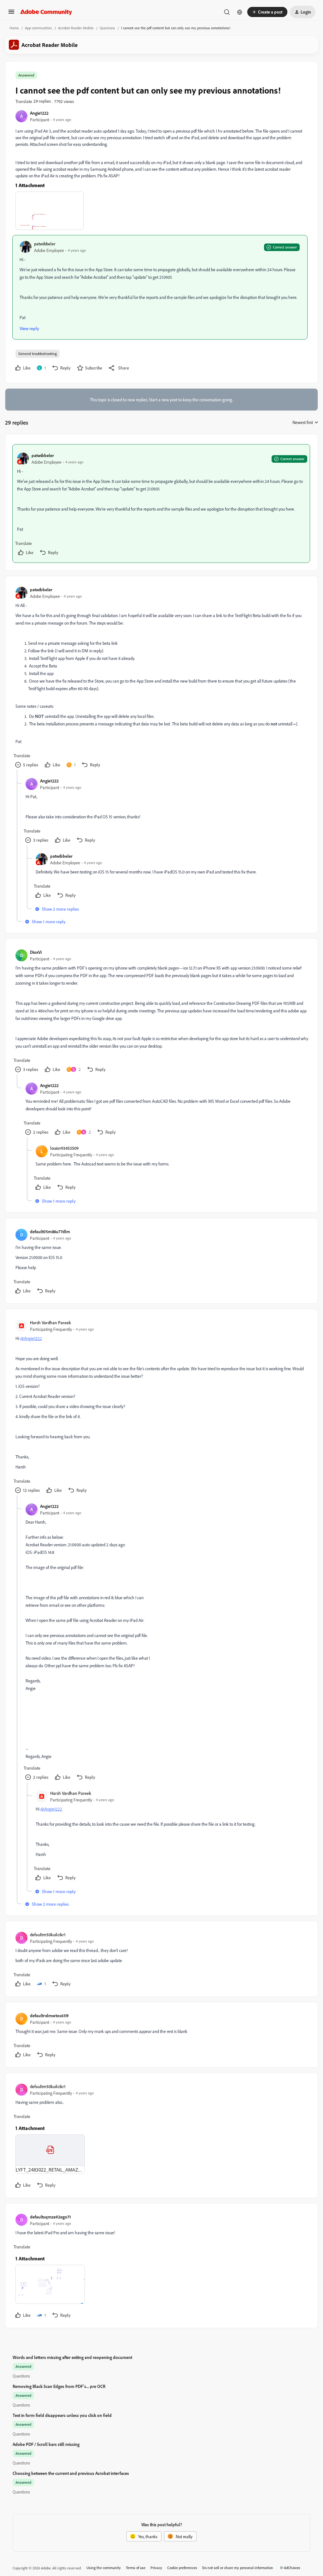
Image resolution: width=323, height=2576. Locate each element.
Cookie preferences (182, 2568)
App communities (38, 28)
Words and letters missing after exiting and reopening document (72, 2357)
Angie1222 (39, 113)
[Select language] (240, 12)
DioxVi (36, 952)
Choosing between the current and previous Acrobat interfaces (71, 2473)
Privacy (156, 2568)
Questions (107, 28)
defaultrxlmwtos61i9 (49, 2015)
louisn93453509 (64, 1148)
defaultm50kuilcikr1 (48, 1935)
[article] (161, 504)
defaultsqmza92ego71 (50, 2217)
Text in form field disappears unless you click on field (62, 2415)
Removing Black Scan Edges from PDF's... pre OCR (59, 2386)
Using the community (104, 2568)
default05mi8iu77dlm (50, 1231)
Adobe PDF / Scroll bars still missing (46, 2444)
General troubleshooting (38, 354)
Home (14, 28)
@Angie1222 (31, 1338)
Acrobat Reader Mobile (76, 28)
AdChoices (292, 2568)
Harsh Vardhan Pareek (50, 1322)
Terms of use (136, 2568)
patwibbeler (45, 244)
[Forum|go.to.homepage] (46, 12)
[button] (11, 14)
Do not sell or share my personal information (238, 2568)
